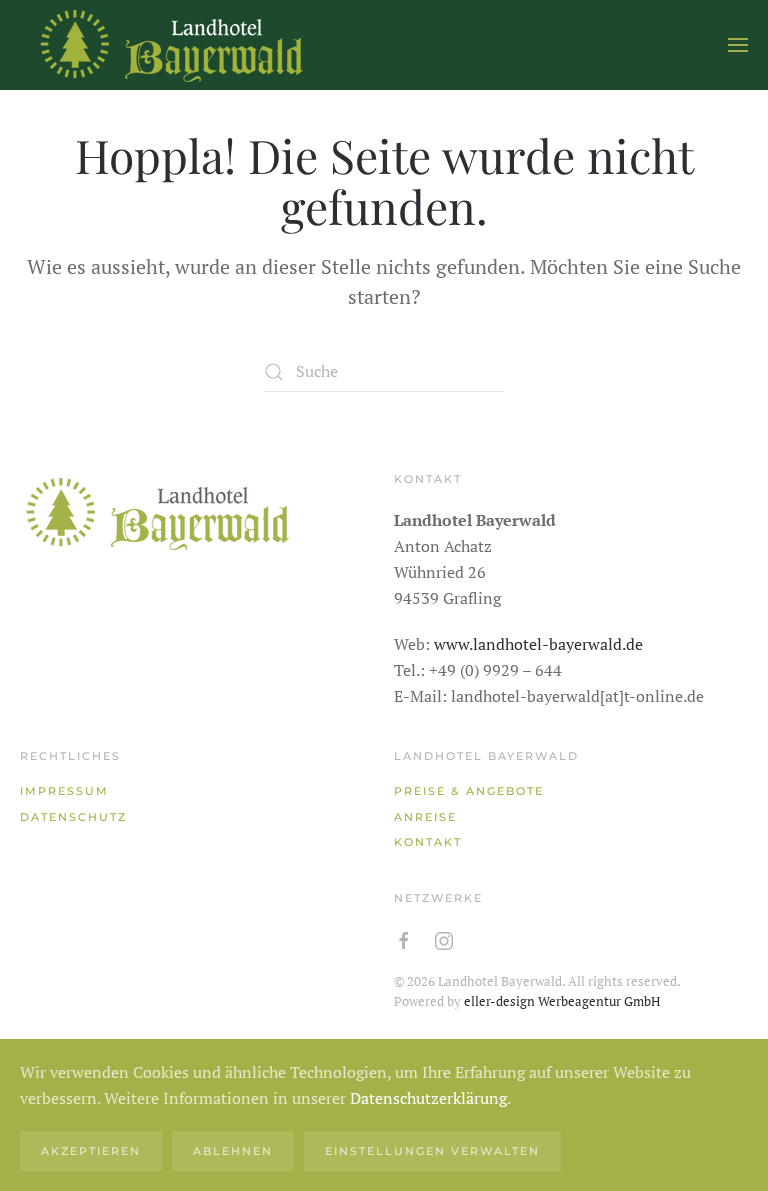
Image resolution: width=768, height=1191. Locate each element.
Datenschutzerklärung (428, 1098)
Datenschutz (73, 817)
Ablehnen (233, 1151)
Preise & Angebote (469, 791)
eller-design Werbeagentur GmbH (562, 1001)
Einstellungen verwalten (432, 1151)
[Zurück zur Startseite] (170, 45)
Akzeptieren (91, 1151)
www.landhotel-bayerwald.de (538, 644)
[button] (738, 45)
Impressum (64, 791)
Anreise (425, 817)
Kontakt (428, 842)
